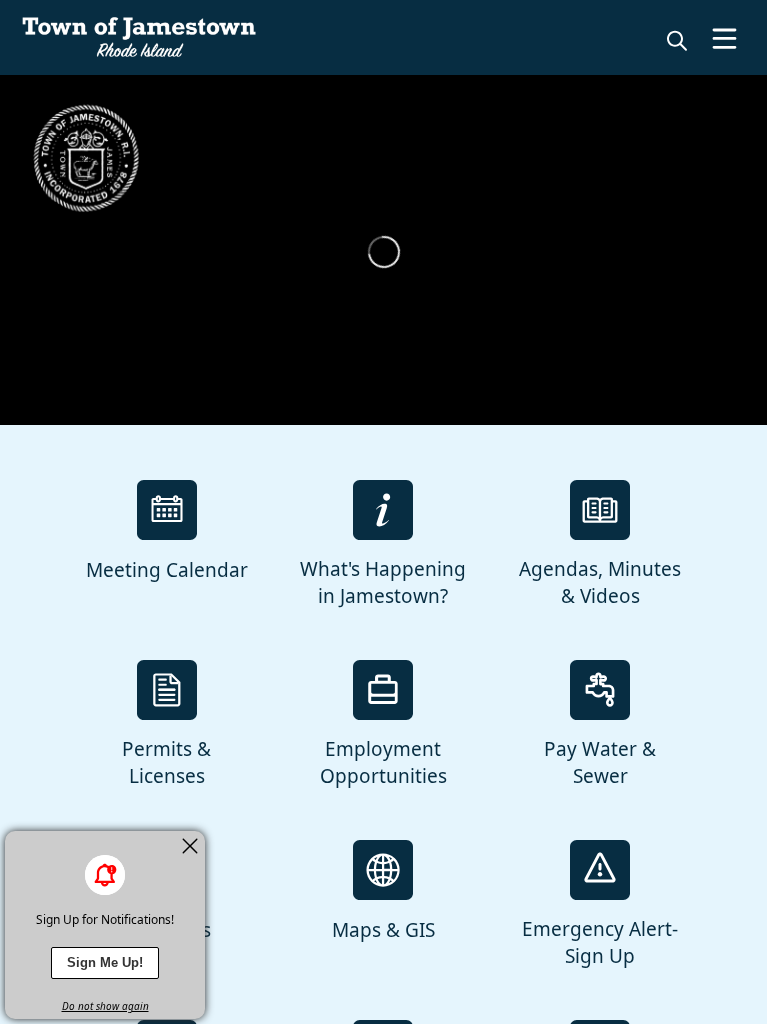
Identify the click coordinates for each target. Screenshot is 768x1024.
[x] (190, 846)
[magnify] (677, 40)
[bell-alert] (105, 875)
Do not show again (105, 1006)
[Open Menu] (724, 38)
